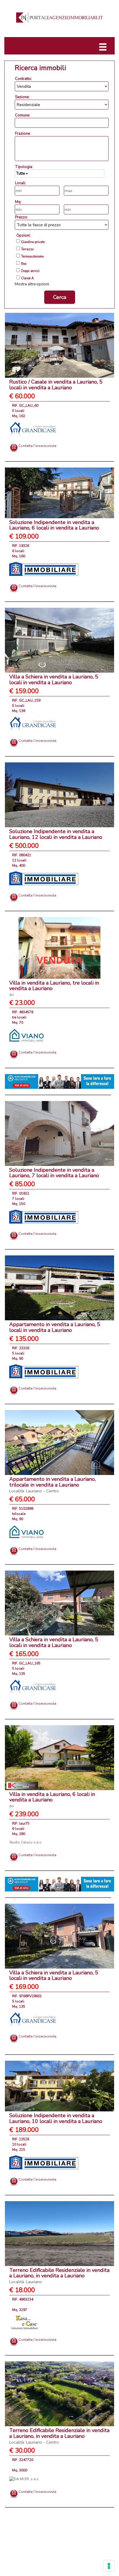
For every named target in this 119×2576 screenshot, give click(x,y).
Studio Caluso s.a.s (25, 1842)
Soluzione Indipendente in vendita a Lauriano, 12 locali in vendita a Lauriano (56, 834)
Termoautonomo (32, 257)
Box (24, 264)
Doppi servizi (30, 271)
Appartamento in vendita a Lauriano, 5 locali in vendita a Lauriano (55, 1327)
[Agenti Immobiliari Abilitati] (59, 1081)
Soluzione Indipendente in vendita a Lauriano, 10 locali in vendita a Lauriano (56, 2118)
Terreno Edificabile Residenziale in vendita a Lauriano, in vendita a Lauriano (59, 2276)
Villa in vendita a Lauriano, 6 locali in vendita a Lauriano (52, 1800)
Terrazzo (27, 249)
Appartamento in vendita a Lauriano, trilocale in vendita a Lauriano (52, 1485)
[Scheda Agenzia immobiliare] (33, 428)
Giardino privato (33, 242)
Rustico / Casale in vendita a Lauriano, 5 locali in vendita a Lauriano (56, 385)
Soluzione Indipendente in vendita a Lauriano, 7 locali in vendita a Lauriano (54, 1173)
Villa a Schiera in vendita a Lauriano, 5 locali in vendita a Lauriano (54, 680)
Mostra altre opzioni (32, 284)
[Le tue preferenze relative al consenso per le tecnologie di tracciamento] (109, 2566)
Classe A (27, 278)
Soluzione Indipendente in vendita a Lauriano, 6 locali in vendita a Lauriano (54, 525)
